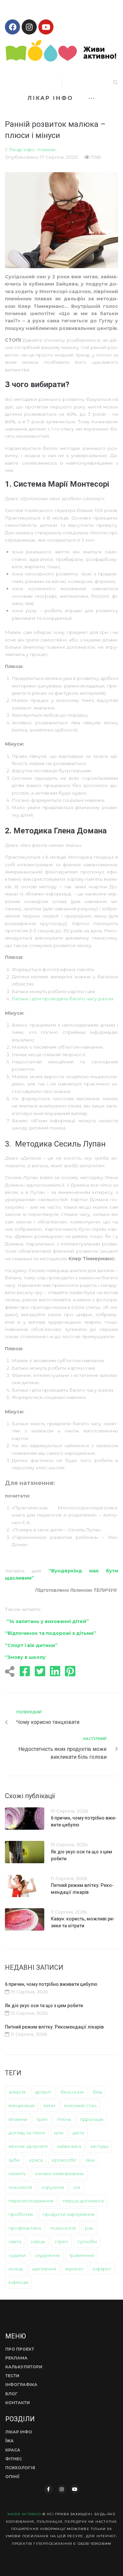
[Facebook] (12, 27)
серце (38, 2241)
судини (17, 2255)
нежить (17, 2173)
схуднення (47, 2255)
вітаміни (18, 2119)
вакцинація (21, 2105)
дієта (78, 2133)
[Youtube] (46, 27)
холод (16, 2269)
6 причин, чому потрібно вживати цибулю (51, 1984)
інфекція (18, 2282)
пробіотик (21, 2214)
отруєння (53, 2187)
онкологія (20, 2187)
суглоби (87, 2241)
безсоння (72, 2092)
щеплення (44, 2269)
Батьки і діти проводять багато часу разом (62, 999)
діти (59, 2133)
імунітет (74, 2269)
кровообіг (64, 2160)
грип (42, 2119)
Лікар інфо (22, 150)
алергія (17, 2092)
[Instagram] (29, 27)
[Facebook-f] (49, 2489)
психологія (63, 2228)
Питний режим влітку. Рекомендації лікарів (54, 2027)
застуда (99, 2146)
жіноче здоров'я (28, 2146)
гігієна (64, 2119)
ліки (90, 2160)
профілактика (25, 2228)
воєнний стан (80, 2105)
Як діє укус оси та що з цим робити (44, 2006)
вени (49, 2105)
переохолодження (31, 2201)
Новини (46, 150)
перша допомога (83, 2201)
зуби (14, 2160)
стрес (61, 2241)
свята (15, 2241)
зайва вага (69, 2146)
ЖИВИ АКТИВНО (24, 2514)
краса (36, 2160)
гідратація (92, 2119)
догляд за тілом (27, 2133)
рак (89, 2228)
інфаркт (102, 2269)
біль (97, 2092)
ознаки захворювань (59, 2173)
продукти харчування (68, 2214)
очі (77, 2187)
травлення (81, 2255)
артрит (43, 2092)
